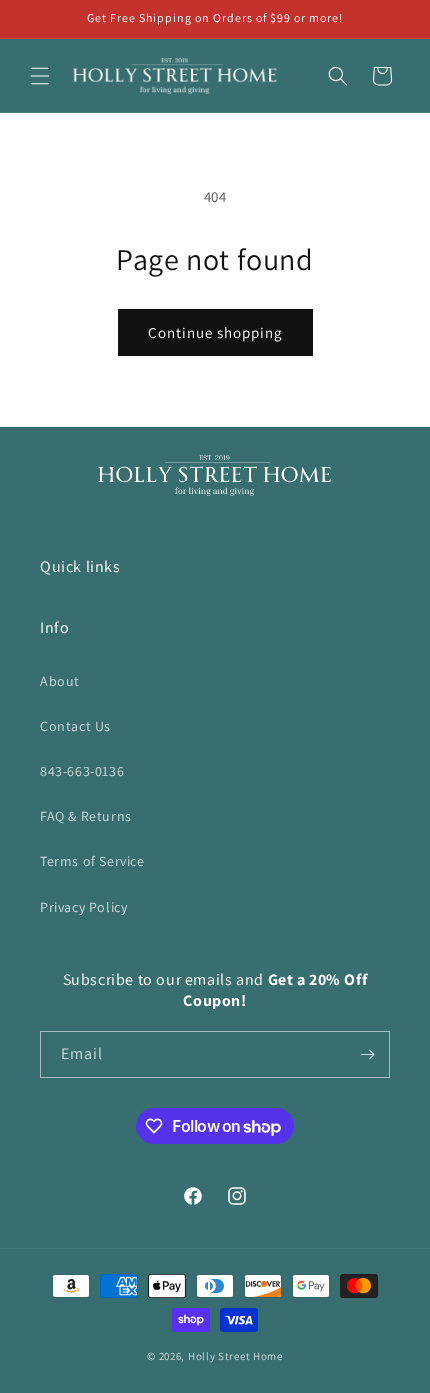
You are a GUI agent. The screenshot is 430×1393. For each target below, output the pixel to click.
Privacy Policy (83, 907)
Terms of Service (92, 861)
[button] (40, 76)
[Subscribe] (367, 1054)
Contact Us (75, 726)
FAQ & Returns (86, 816)
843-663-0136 (82, 771)
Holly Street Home (235, 1356)
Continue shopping (215, 332)
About (60, 681)
